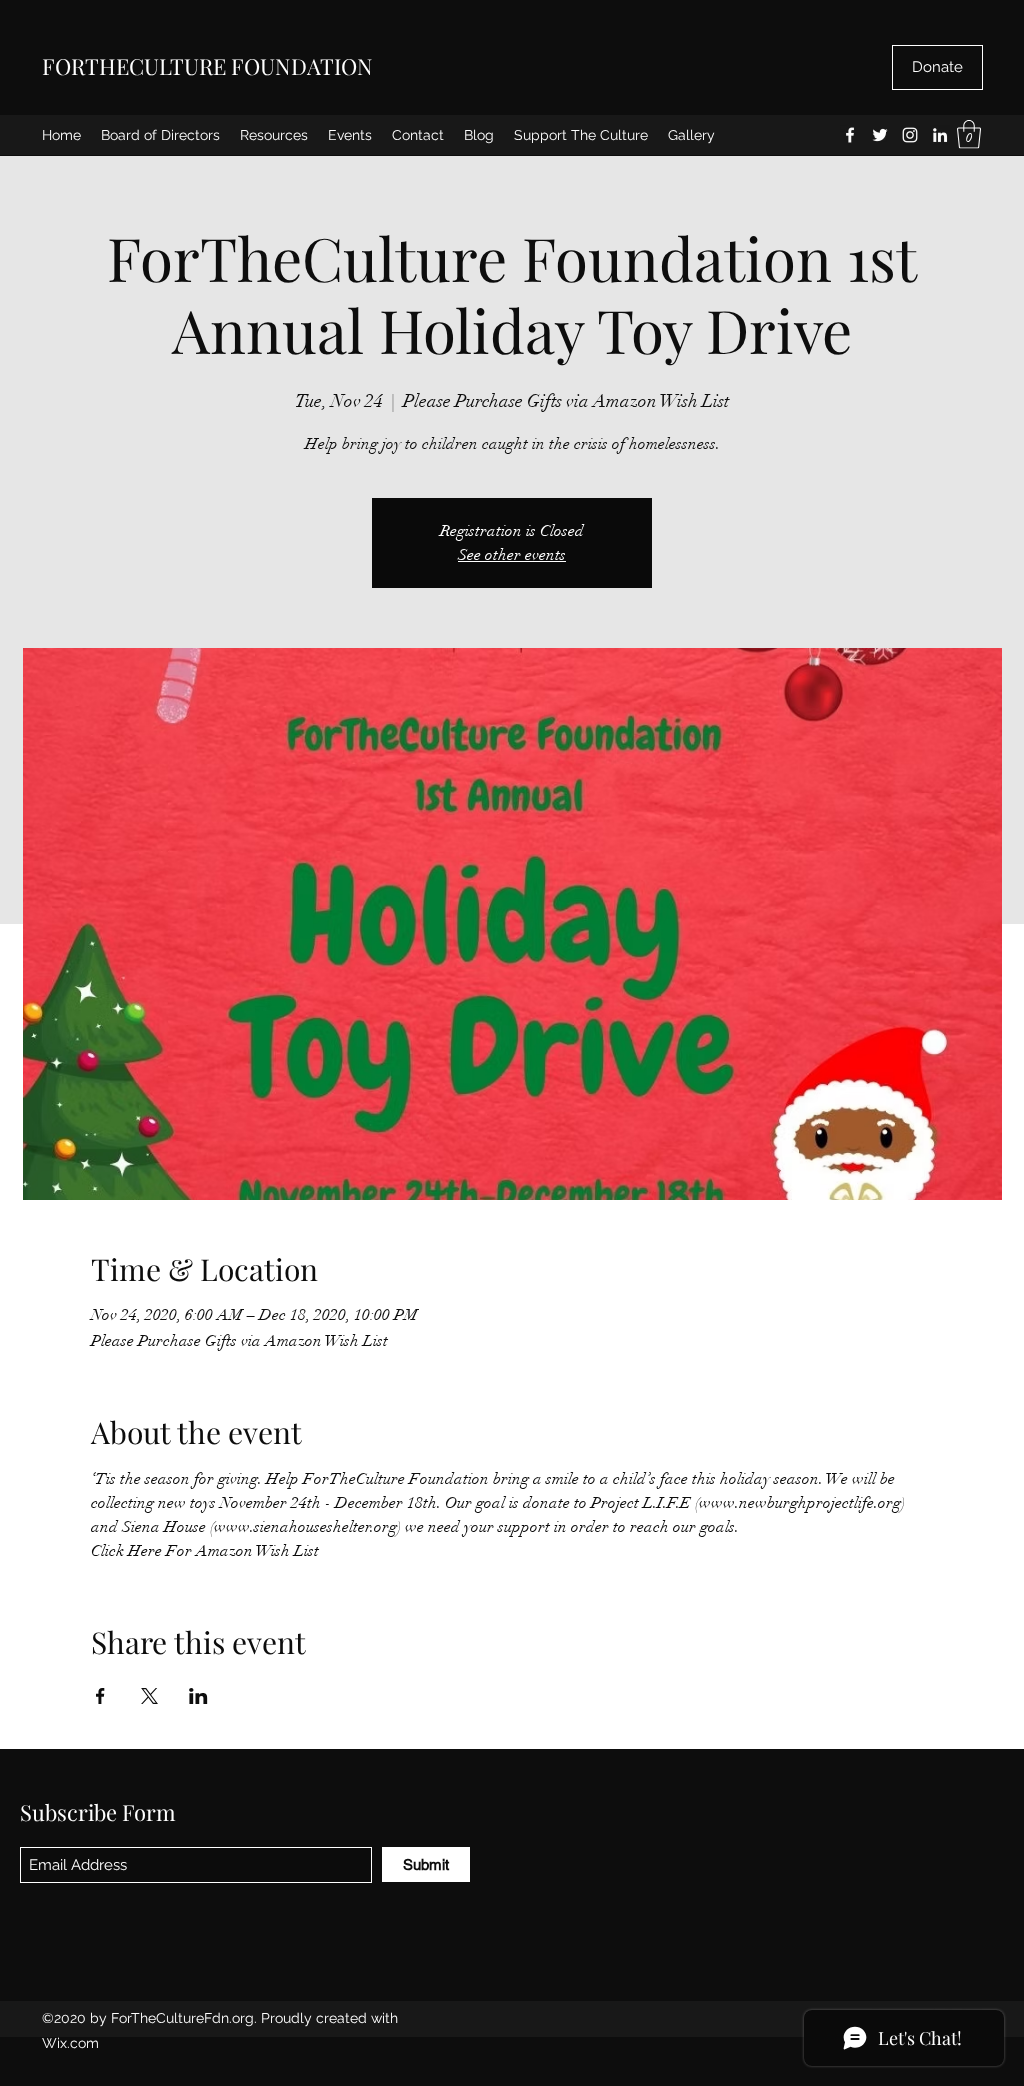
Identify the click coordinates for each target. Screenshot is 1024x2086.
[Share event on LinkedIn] (198, 1696)
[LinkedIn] (940, 135)
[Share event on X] (149, 1696)
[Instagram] (910, 135)
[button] (969, 134)
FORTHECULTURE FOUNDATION (207, 66)
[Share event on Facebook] (100, 1696)
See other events (512, 555)
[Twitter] (880, 135)
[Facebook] (850, 135)
